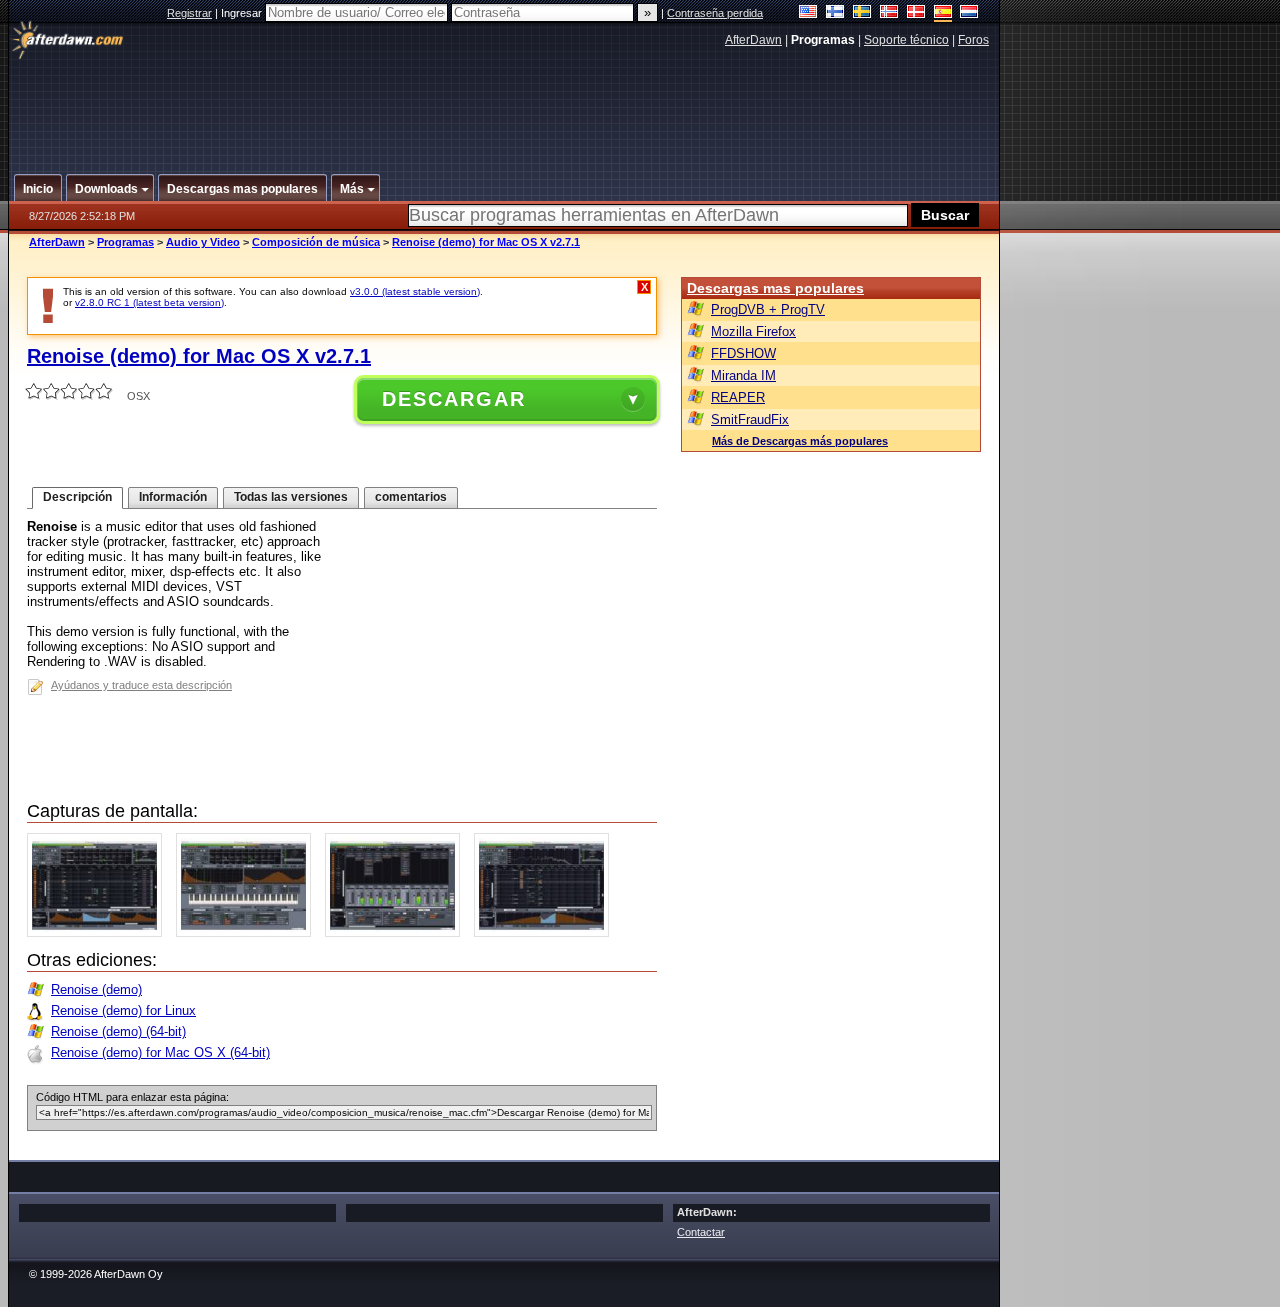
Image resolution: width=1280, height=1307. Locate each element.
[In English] (808, 13)
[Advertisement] (505, 103)
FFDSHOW (743, 353)
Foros (973, 40)
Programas (125, 242)
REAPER (738, 397)
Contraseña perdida (715, 13)
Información (173, 497)
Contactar (701, 1232)
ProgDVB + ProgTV (768, 309)
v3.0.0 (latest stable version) (415, 291)
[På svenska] (862, 13)
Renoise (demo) (96, 989)
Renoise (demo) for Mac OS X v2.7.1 (486, 242)
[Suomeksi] (835, 13)
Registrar (189, 13)
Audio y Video (203, 242)
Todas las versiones (291, 497)
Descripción (77, 497)
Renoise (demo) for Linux (123, 1010)
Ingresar (243, 13)
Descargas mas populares (775, 288)
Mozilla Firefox (753, 331)
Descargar (454, 399)
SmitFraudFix (750, 419)
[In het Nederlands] (969, 13)
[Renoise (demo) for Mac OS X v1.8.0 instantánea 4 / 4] (546, 932)
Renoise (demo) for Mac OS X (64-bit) (160, 1052)
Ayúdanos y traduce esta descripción (141, 685)
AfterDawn (753, 40)
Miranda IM (743, 375)
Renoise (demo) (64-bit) (118, 1031)
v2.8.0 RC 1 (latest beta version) (149, 302)
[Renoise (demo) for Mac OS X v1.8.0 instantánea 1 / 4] (99, 932)
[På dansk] (916, 13)
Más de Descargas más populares (800, 441)
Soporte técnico (906, 40)
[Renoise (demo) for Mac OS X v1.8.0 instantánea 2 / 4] (248, 932)
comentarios (411, 497)
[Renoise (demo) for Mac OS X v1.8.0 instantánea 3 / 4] (397, 932)
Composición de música (316, 242)
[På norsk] (889, 13)
